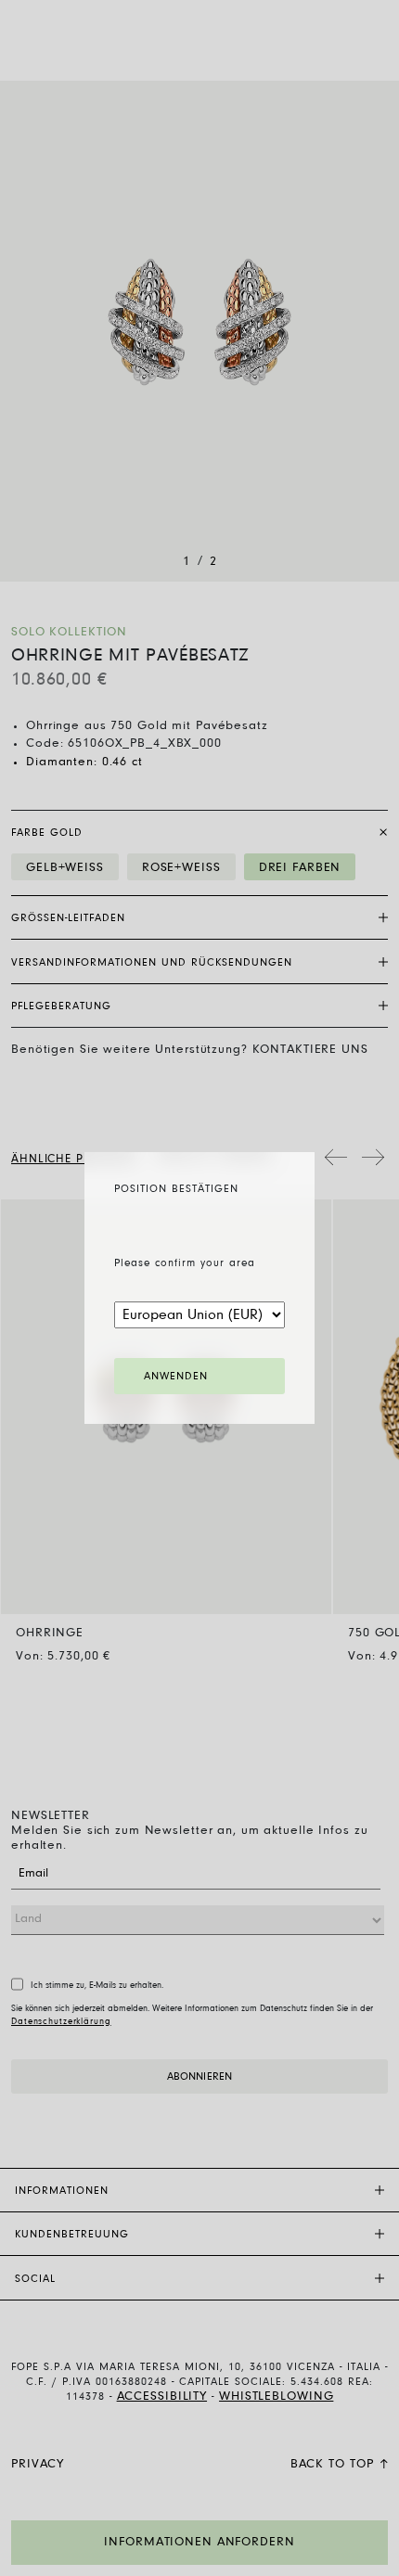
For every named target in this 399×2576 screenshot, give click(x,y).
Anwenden (176, 1377)
